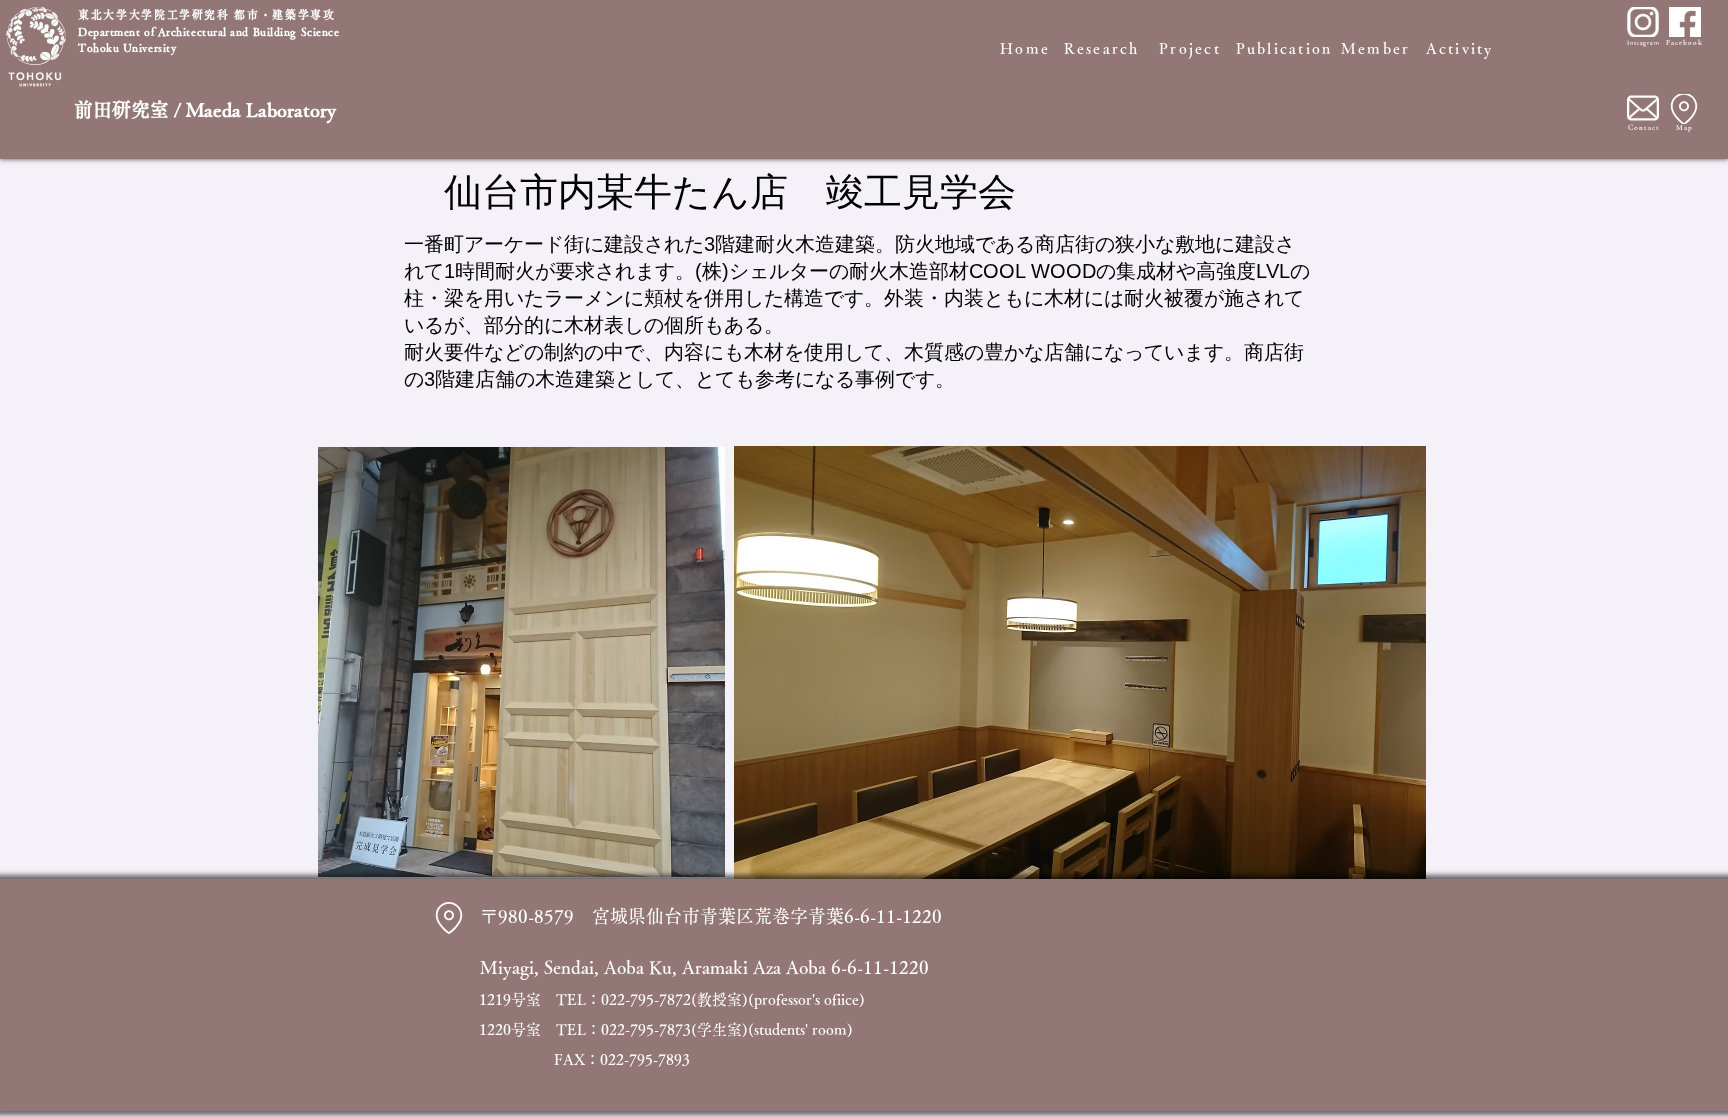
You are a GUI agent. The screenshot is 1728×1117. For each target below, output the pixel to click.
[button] (1080, 662)
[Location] (1684, 109)
